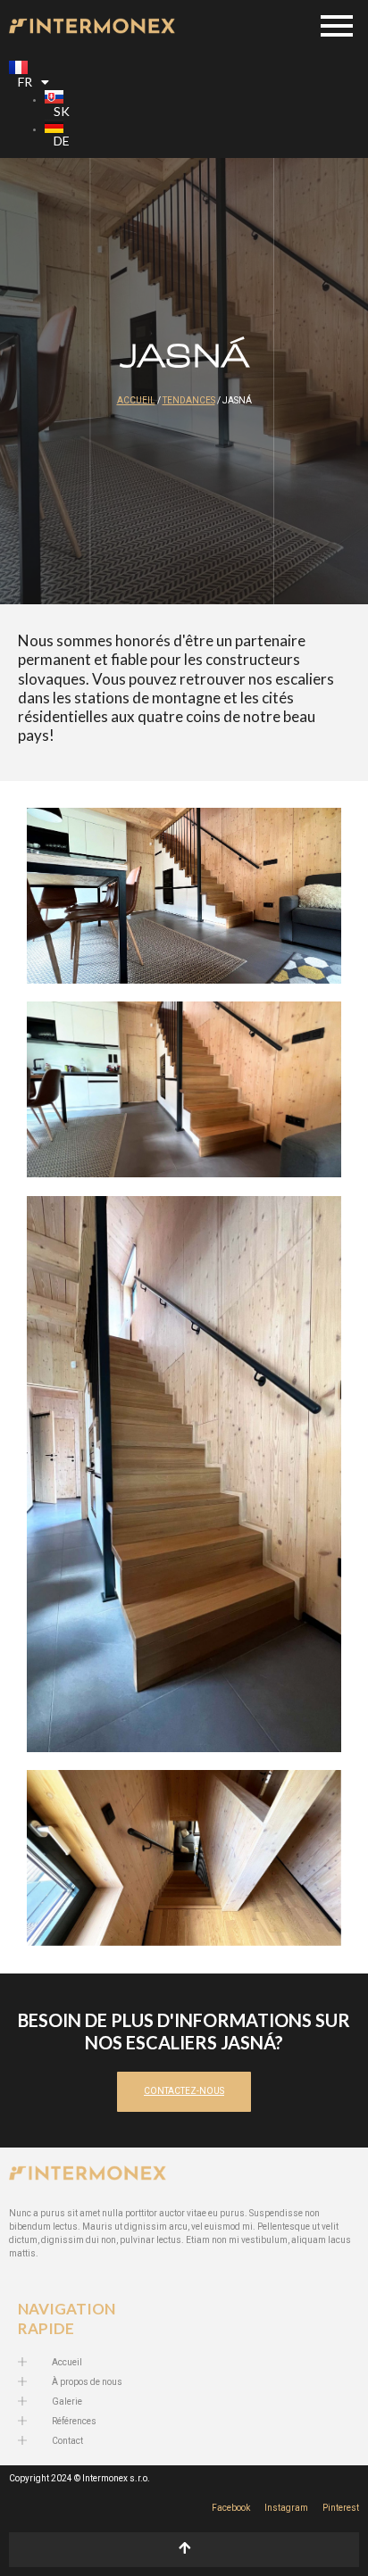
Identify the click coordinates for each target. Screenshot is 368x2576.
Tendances (189, 401)
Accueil (136, 401)
